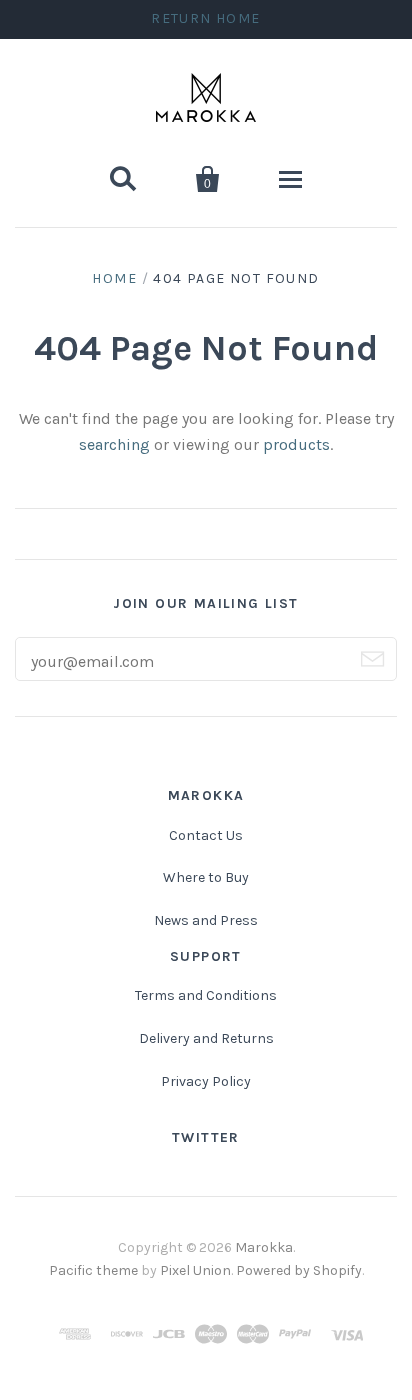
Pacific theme (93, 1270)
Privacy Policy (206, 1081)
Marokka (264, 1247)
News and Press (206, 920)
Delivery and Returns (206, 1038)
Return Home (205, 18)
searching (114, 444)
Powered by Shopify (299, 1270)
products (296, 444)
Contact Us (206, 835)
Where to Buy (206, 877)
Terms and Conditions (206, 995)
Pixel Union (195, 1270)
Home (114, 278)
